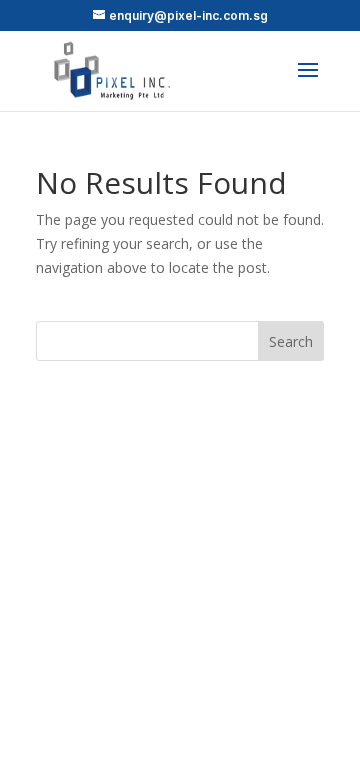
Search (291, 341)
